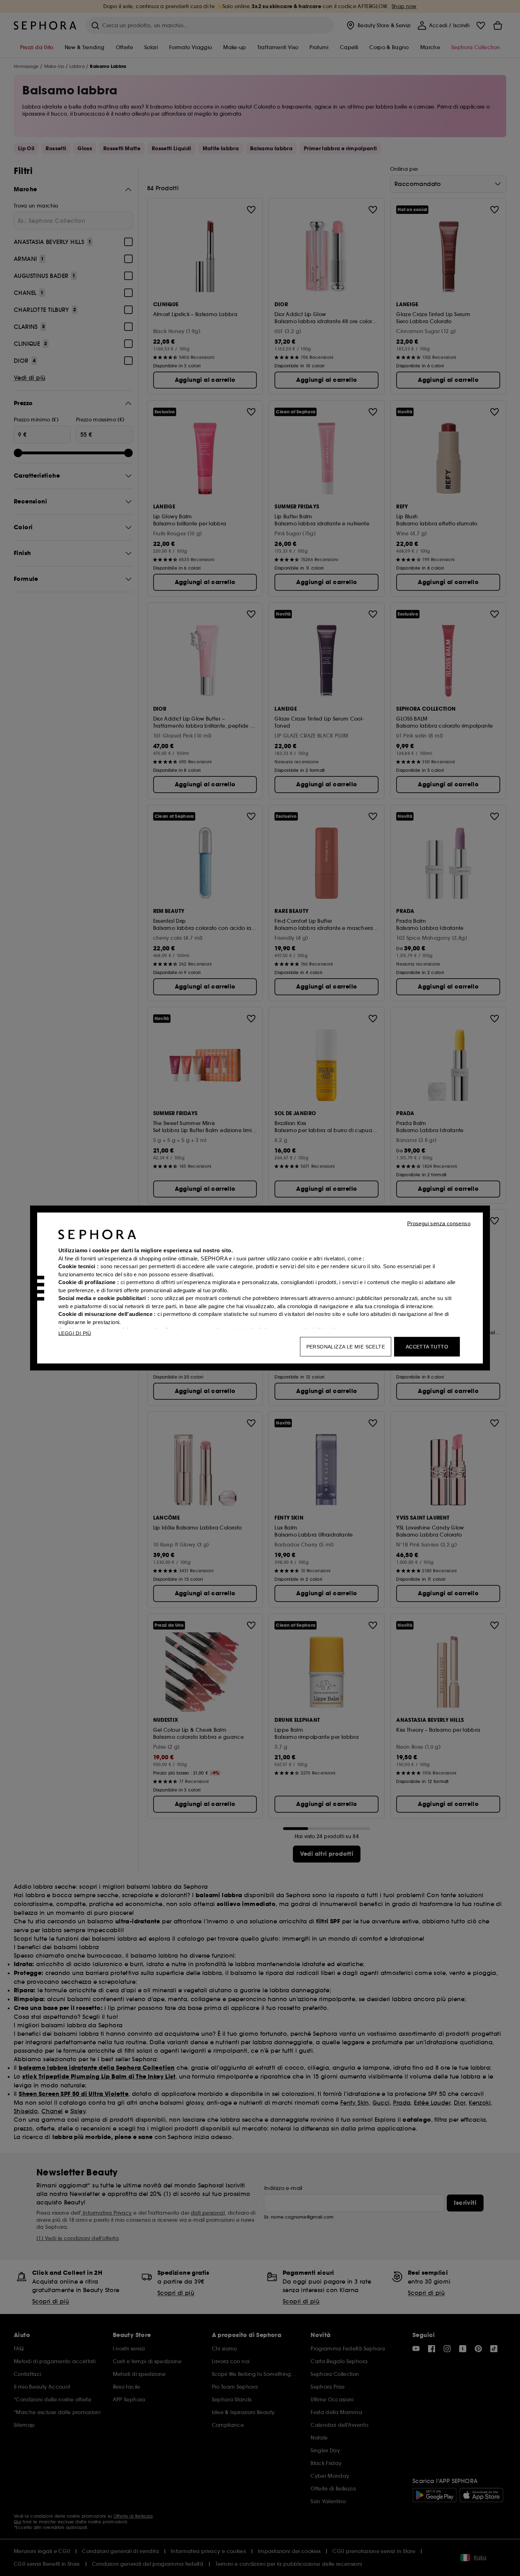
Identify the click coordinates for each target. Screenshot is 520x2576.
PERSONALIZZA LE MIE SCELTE (346, 1347)
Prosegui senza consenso (439, 1223)
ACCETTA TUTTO (427, 1347)
